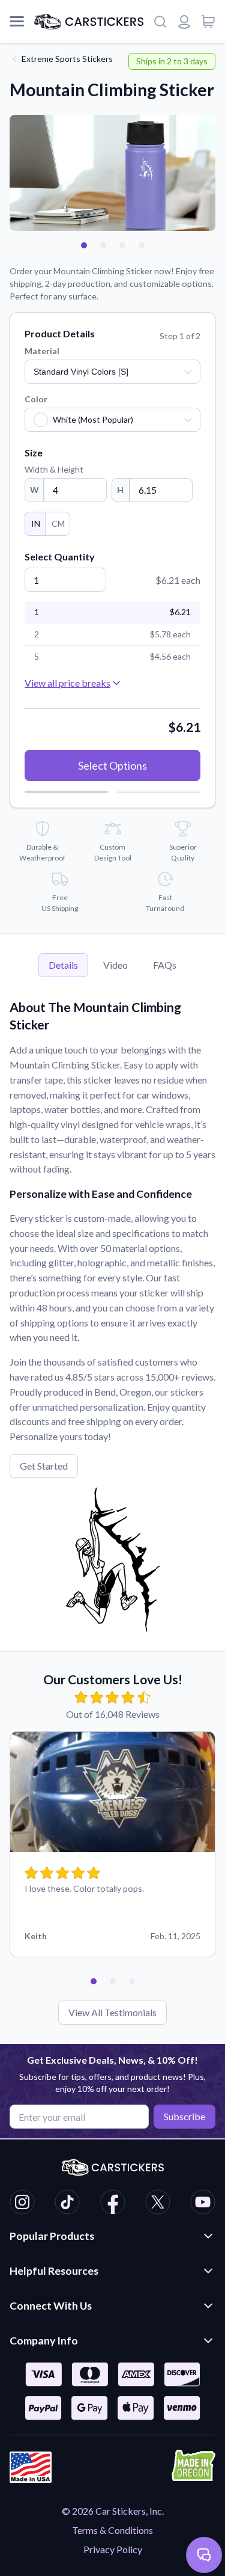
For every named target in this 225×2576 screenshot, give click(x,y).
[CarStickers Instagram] (22, 2204)
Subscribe (184, 2116)
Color (36, 399)
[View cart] (208, 22)
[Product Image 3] (122, 245)
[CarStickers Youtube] (203, 2204)
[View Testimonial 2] (113, 1981)
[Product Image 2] (103, 245)
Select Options (112, 765)
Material (42, 351)
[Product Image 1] (84, 245)
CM (58, 523)
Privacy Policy (113, 2549)
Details (63, 965)
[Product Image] (142, 245)
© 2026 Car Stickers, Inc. (113, 2511)
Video (115, 965)
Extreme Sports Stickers (67, 59)
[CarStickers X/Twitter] (158, 2204)
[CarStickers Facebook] (113, 2204)
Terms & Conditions (112, 2530)
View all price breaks (67, 683)
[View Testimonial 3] (132, 1981)
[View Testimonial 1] (94, 1981)
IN (36, 523)
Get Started (44, 1466)
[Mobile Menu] (17, 22)
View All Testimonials (112, 2012)
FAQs (165, 965)
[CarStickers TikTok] (67, 2204)
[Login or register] (184, 22)
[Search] (160, 22)
